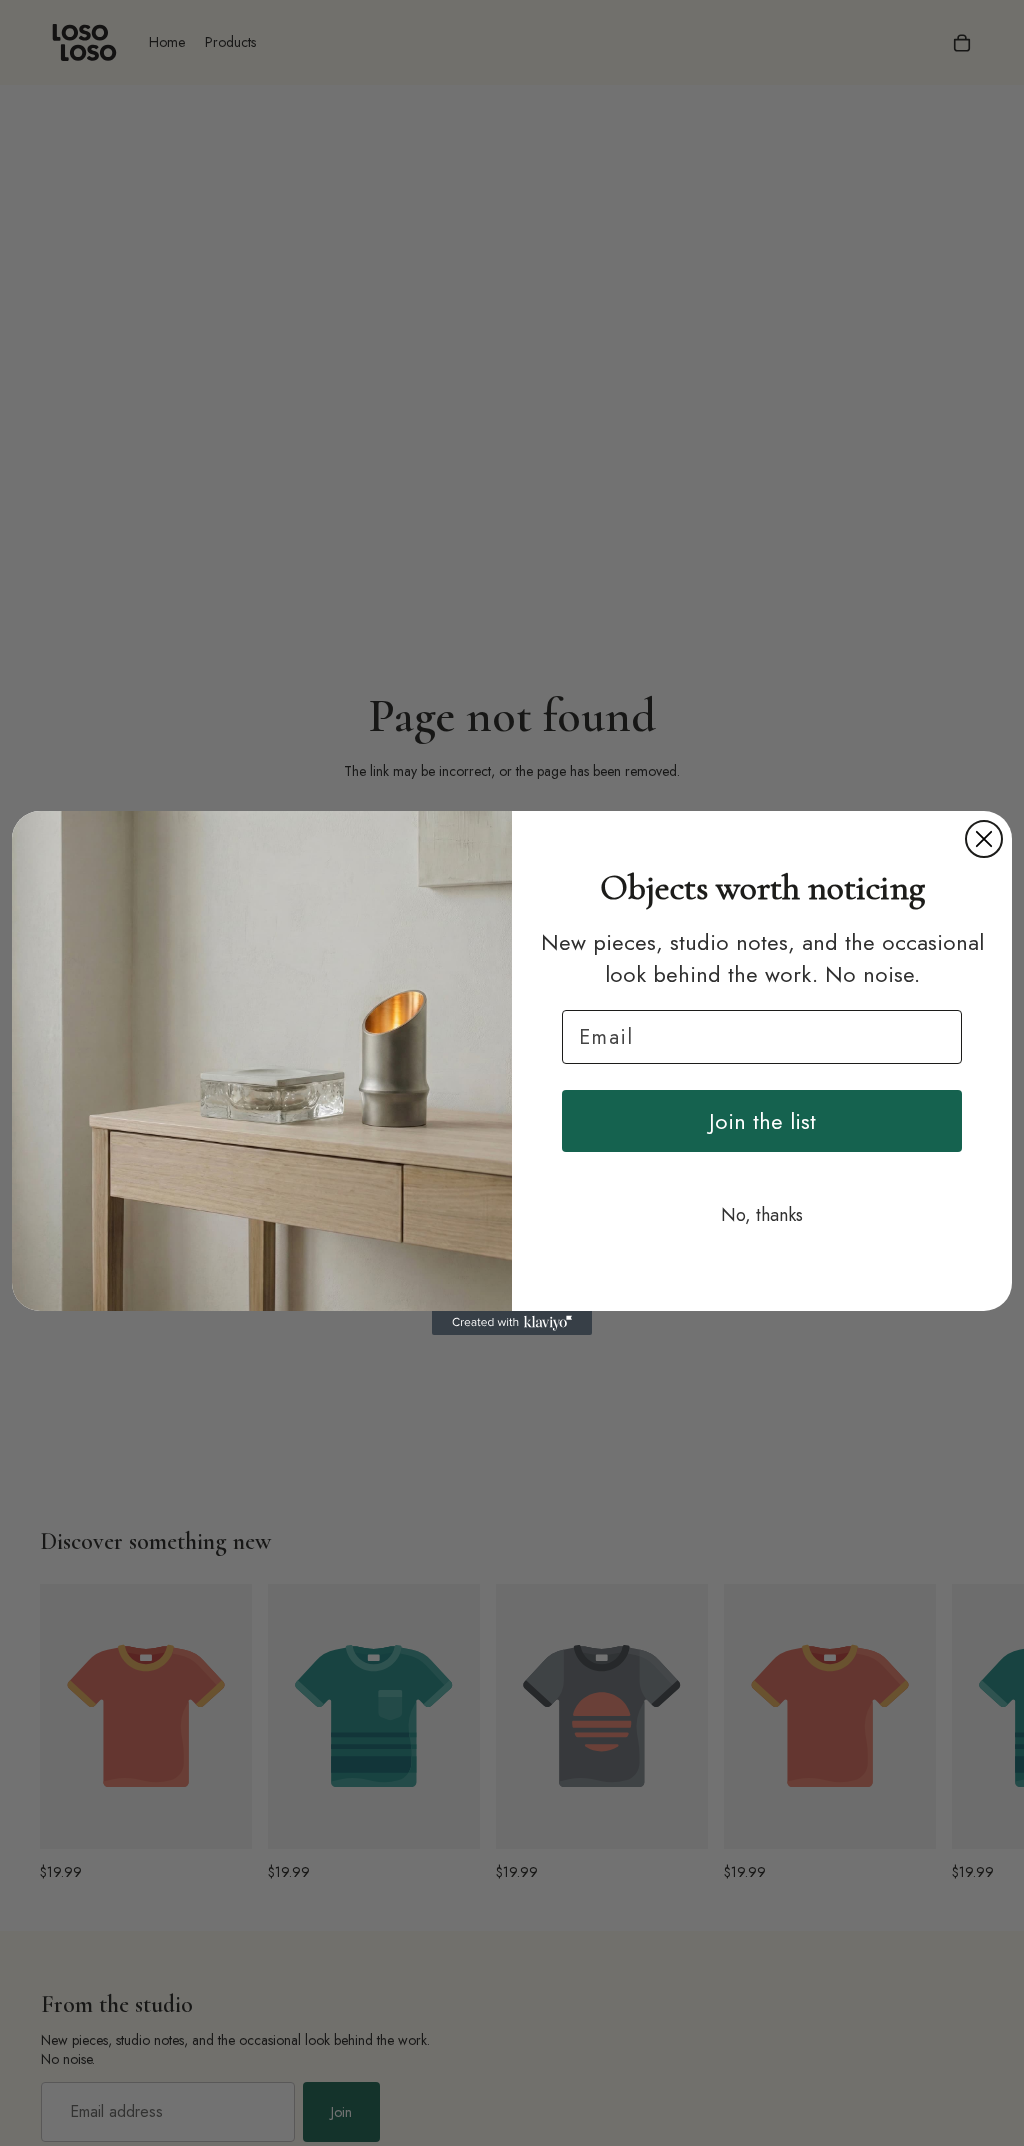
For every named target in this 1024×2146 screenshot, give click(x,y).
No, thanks (762, 1215)
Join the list (762, 1121)
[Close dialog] (984, 839)
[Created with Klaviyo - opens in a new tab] (512, 1323)
